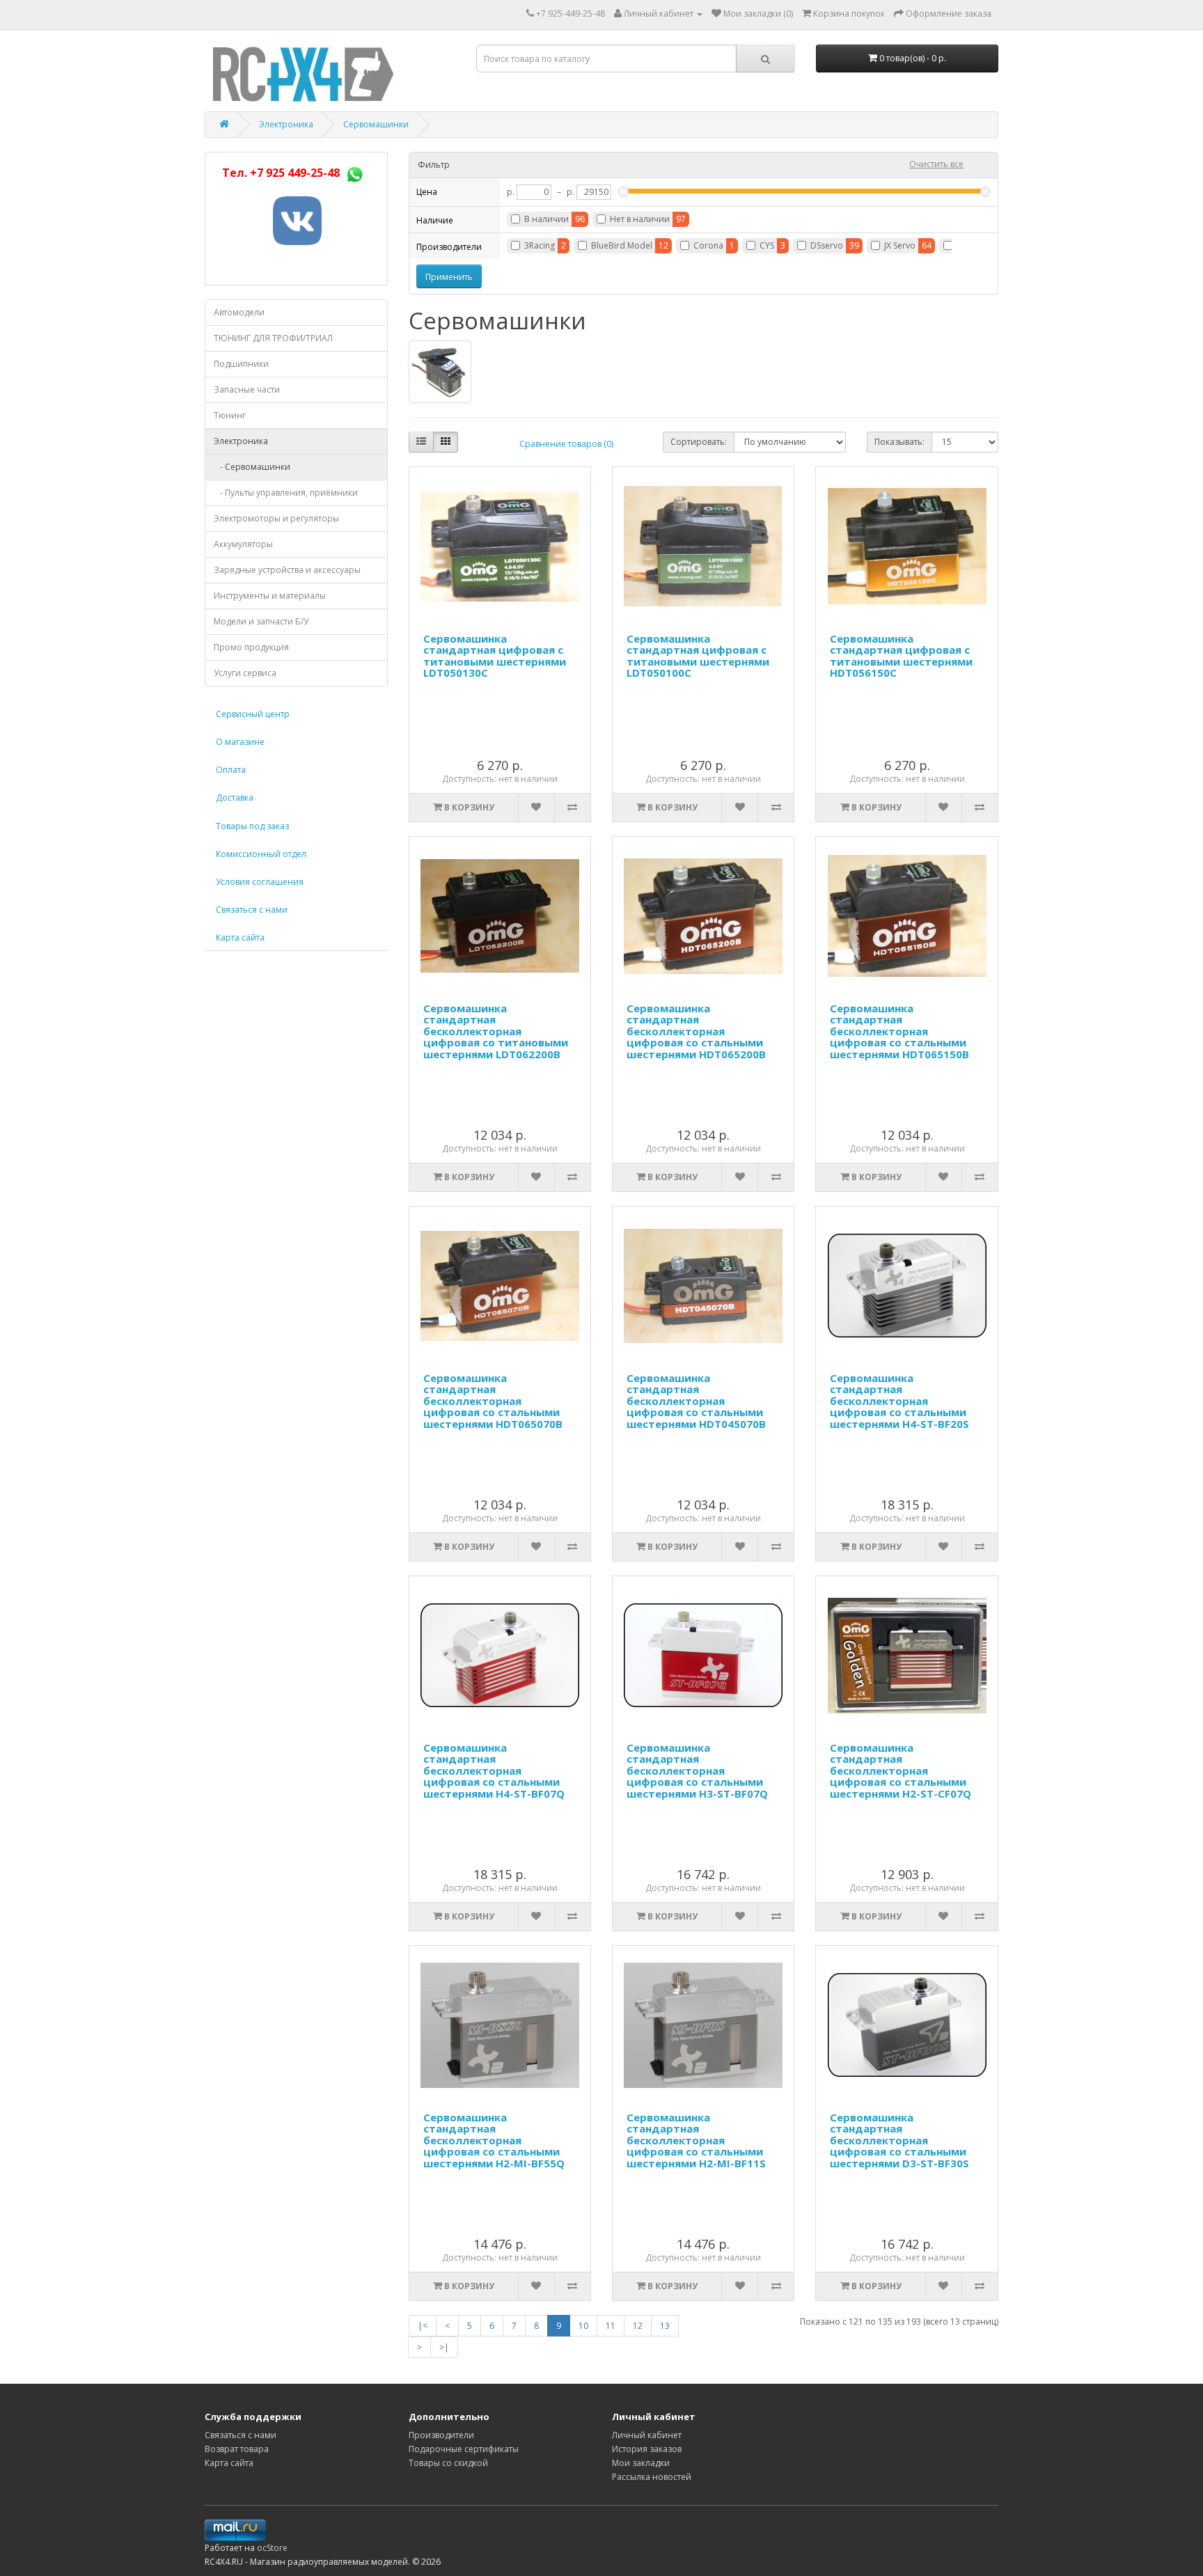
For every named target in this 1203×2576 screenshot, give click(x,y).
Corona (708, 245)
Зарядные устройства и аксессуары (287, 570)
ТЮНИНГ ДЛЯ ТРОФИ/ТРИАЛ (273, 338)
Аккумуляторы (243, 544)
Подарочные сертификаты (464, 2449)
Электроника (286, 124)
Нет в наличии (640, 219)
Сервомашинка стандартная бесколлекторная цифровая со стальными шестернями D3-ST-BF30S (899, 2140)
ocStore (272, 2548)
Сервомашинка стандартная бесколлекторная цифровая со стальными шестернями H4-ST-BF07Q (494, 1770)
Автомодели (239, 312)
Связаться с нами (252, 910)
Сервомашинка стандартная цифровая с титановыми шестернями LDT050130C (495, 656)
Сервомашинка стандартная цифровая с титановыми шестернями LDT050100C (698, 656)
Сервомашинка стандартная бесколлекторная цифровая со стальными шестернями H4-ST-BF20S (899, 1401)
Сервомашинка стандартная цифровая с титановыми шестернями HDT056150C (901, 656)
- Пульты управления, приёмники (286, 493)
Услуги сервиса (245, 673)
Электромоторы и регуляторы (276, 518)
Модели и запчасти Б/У (261, 621)
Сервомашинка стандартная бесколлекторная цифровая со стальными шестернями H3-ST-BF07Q (697, 1770)
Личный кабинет (647, 2435)
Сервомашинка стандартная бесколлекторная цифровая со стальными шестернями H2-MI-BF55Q (494, 2140)
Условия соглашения (260, 882)
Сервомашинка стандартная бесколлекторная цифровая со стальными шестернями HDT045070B (696, 1401)
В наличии (547, 219)
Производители (441, 2435)
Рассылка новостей (652, 2477)
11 (611, 2326)
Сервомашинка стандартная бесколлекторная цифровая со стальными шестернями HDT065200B (696, 1031)
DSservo (827, 245)
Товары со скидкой (448, 2463)
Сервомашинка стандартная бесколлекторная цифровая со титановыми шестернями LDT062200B (496, 1031)
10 (583, 2326)
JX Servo (900, 245)
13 (665, 2326)
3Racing (540, 245)
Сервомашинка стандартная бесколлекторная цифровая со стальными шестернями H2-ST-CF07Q (901, 1770)
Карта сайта (240, 937)
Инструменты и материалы (270, 596)
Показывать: (899, 442)
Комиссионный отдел (261, 854)
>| (444, 2347)
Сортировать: (699, 442)
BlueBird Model (622, 245)
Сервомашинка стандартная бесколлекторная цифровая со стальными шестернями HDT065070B (493, 1401)
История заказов (647, 2449)
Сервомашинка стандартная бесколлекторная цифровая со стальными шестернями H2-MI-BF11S (696, 2140)
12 (638, 2326)
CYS (767, 245)
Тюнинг (230, 415)
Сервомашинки (376, 124)
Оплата (231, 770)
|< (423, 2326)
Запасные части (247, 390)
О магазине (240, 742)
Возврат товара (237, 2449)
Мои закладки (641, 2463)
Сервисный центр (253, 714)
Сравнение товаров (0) (566, 444)
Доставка (235, 798)
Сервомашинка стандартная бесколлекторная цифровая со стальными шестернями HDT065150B (899, 1031)
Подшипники (241, 364)
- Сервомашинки (252, 467)
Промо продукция (251, 647)
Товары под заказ (252, 826)
